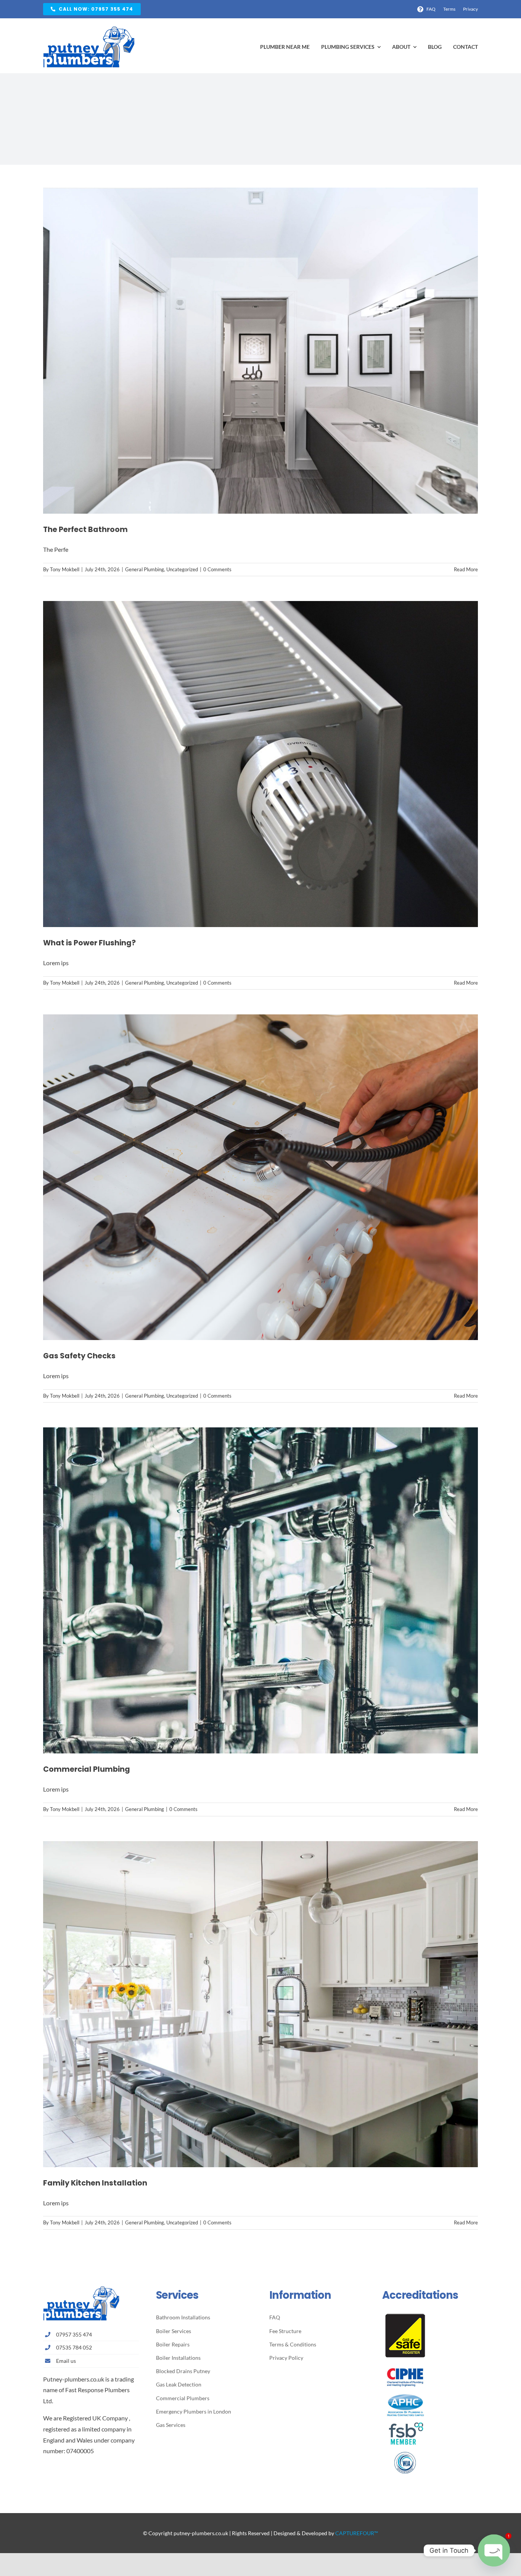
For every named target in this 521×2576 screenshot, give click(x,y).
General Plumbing (145, 569)
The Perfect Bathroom (85, 530)
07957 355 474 (74, 2334)
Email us (66, 2361)
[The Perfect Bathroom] (260, 351)
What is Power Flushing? (89, 943)
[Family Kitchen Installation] (260, 2004)
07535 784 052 (74, 2347)
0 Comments (217, 569)
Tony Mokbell (65, 569)
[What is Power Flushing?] (260, 764)
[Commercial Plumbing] (260, 1590)
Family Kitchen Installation (95, 2183)
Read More (466, 569)
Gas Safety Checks (79, 1356)
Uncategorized (182, 569)
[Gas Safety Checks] (260, 1177)
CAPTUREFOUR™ (357, 2533)
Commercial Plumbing (87, 1769)
